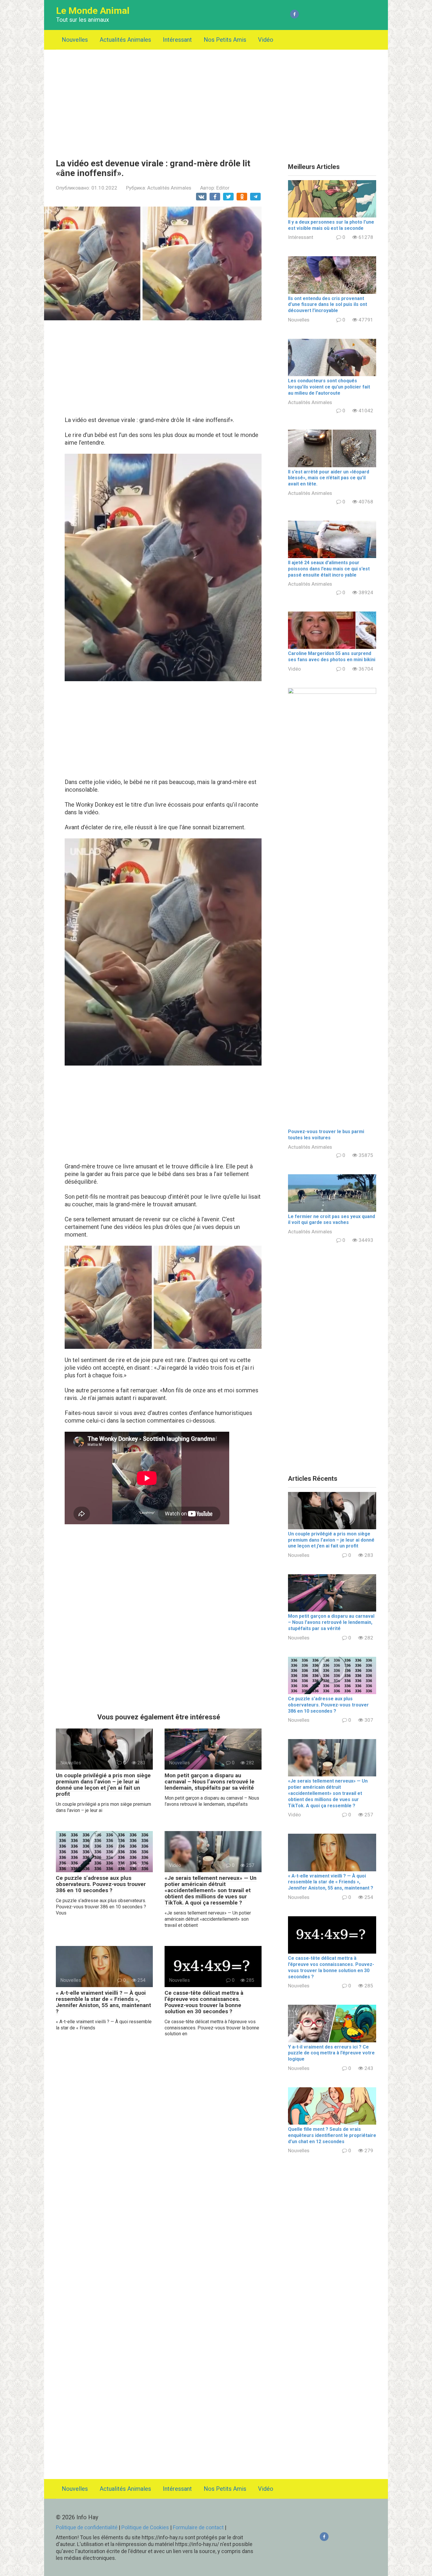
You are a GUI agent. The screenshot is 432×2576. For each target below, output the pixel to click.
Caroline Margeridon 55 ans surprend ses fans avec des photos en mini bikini (332, 656)
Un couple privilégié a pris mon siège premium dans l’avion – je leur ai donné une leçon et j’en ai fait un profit (103, 1785)
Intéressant (177, 40)
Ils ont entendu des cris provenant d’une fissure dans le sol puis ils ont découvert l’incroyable (328, 305)
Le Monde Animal (93, 11)
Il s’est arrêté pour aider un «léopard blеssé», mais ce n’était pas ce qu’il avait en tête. (329, 478)
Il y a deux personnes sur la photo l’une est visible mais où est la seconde (331, 225)
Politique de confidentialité (87, 2527)
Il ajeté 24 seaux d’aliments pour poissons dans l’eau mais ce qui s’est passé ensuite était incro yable (329, 569)
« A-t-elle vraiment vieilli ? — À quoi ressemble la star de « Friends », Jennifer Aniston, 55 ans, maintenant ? (103, 2002)
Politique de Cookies (145, 2527)
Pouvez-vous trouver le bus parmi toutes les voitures (326, 1135)
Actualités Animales (125, 40)
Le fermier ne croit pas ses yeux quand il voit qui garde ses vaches (331, 1220)
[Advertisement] (216, 100)
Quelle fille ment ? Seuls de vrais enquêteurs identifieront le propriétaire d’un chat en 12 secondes (332, 2135)
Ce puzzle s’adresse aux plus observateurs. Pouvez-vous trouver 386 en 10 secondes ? (101, 1884)
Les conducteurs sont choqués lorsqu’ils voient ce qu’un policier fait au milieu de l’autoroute (329, 387)
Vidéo (266, 40)
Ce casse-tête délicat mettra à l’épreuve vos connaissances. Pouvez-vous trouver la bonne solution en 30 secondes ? (204, 2002)
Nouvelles (75, 40)
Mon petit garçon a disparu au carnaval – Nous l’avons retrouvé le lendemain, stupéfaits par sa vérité (210, 1782)
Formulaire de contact (199, 2527)
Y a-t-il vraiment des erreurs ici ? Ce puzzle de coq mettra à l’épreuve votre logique (331, 2053)
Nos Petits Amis (225, 40)
